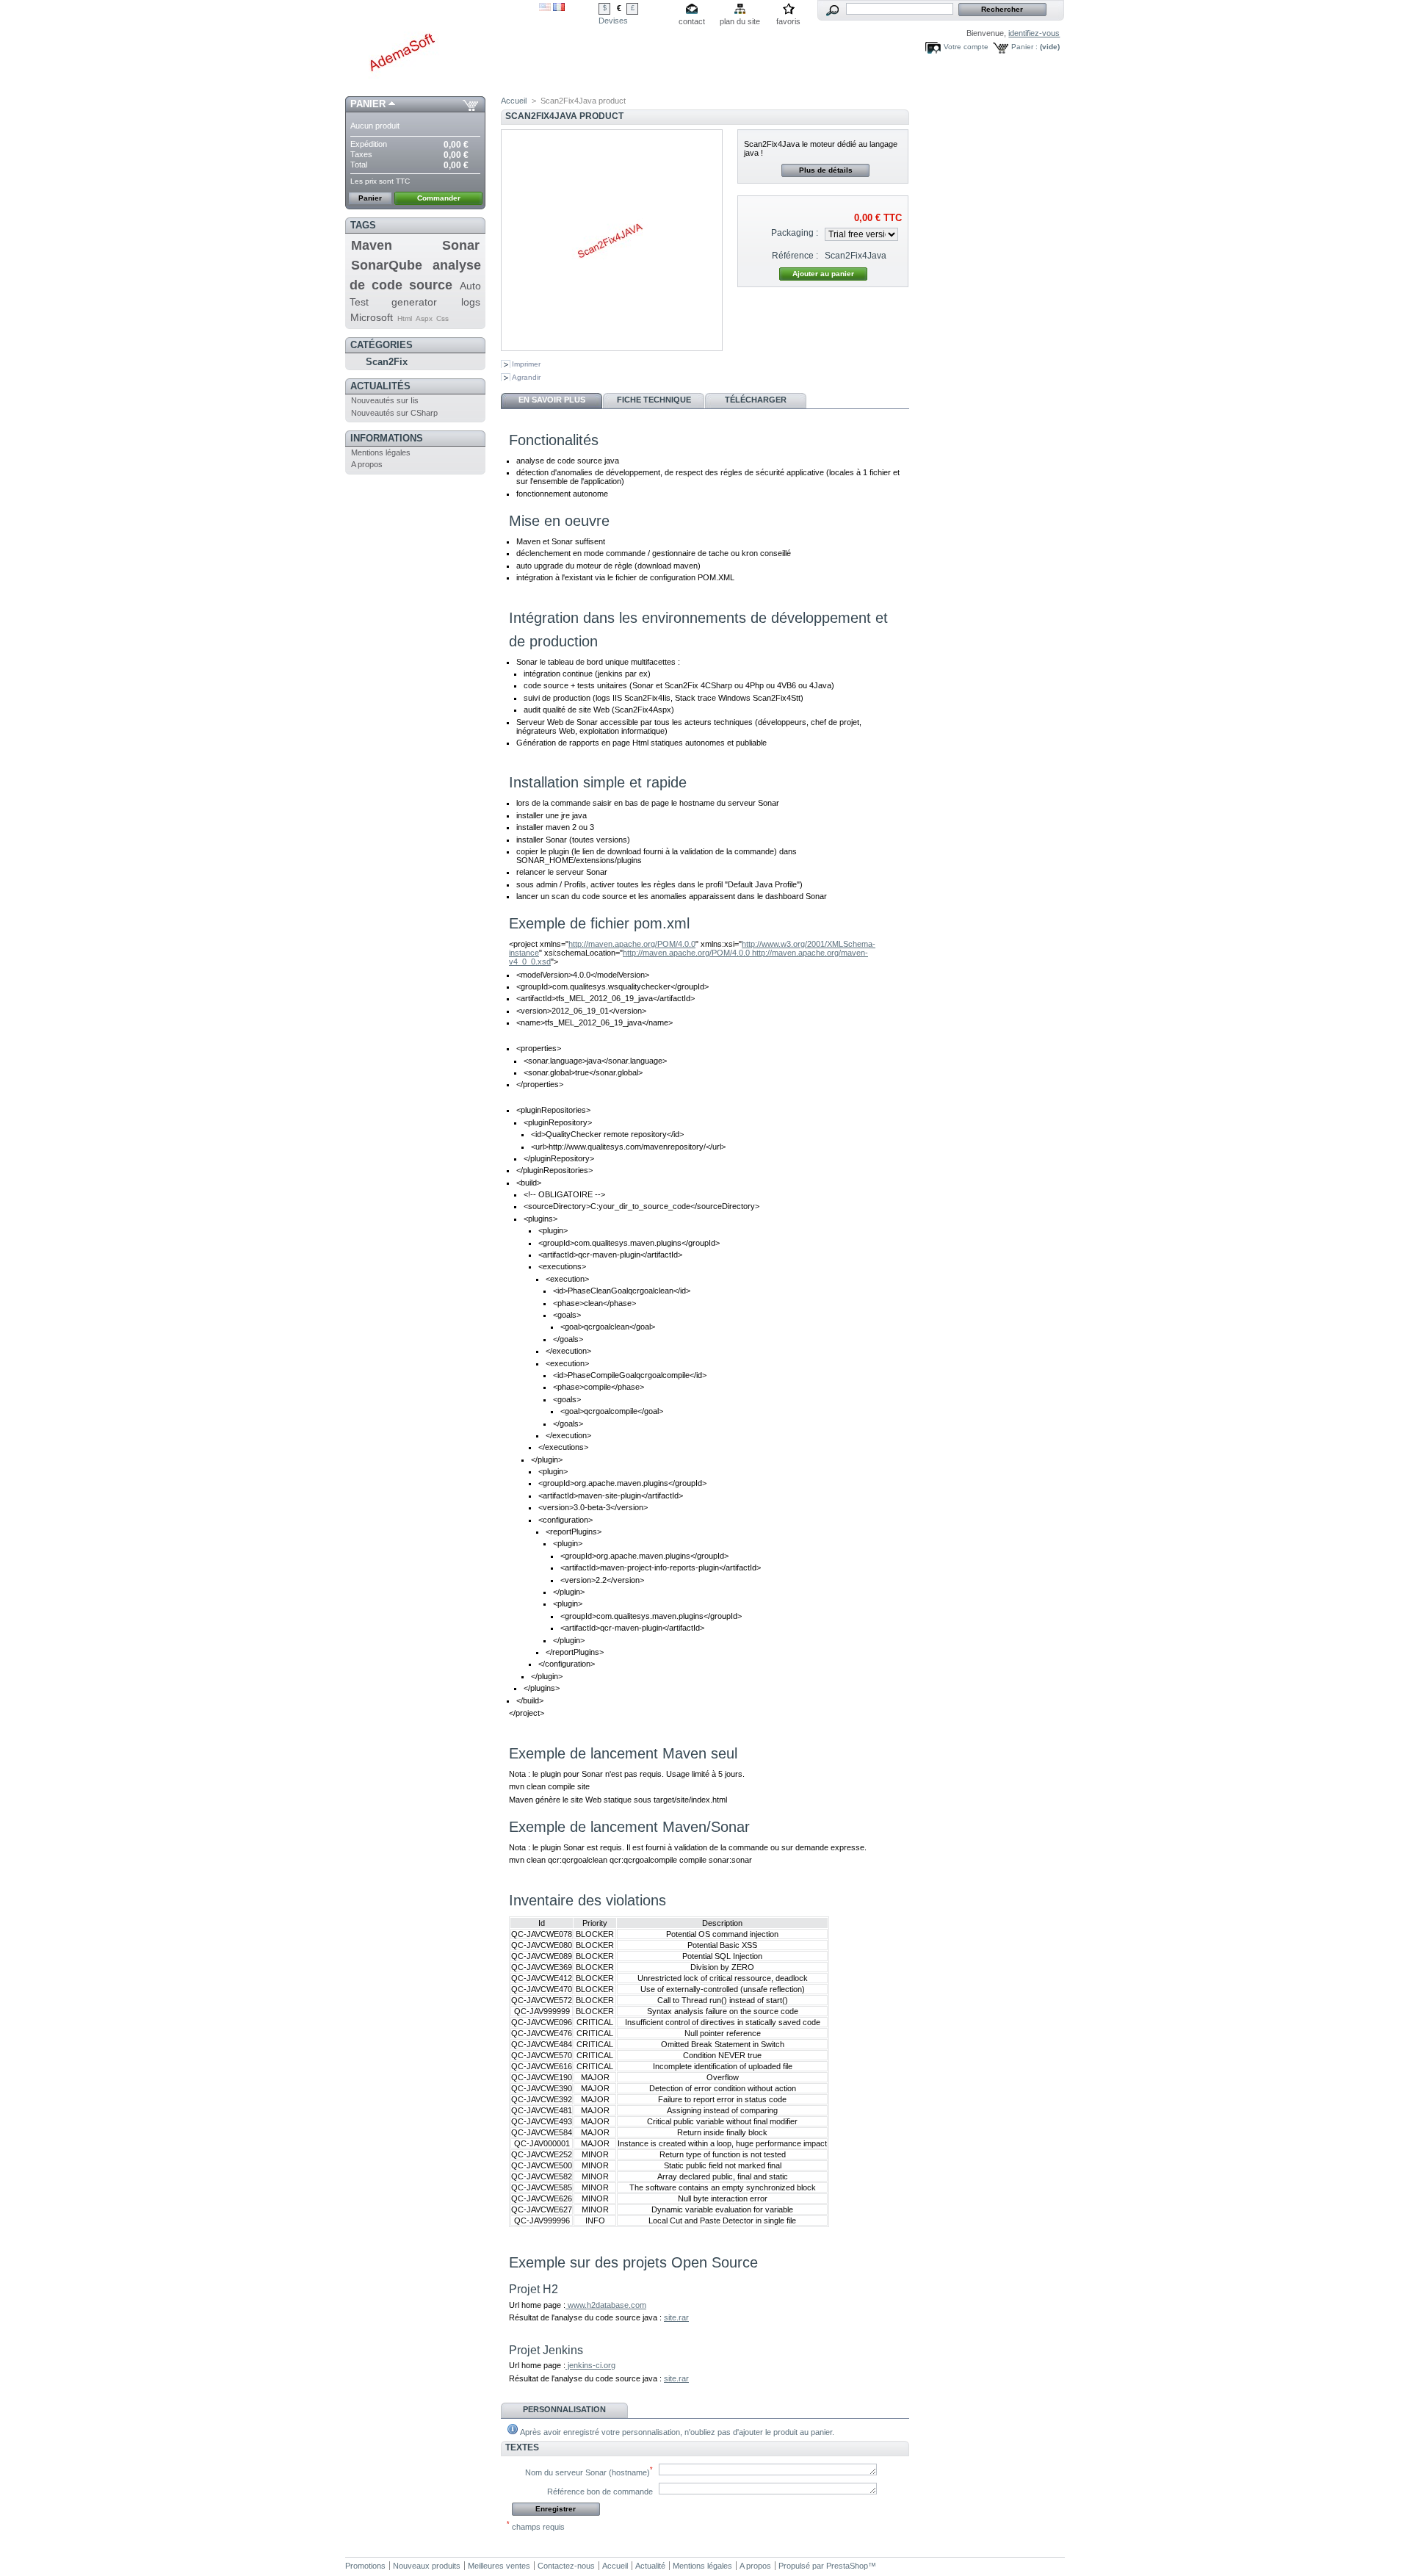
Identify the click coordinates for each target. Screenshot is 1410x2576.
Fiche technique (654, 400)
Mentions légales (381, 452)
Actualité (650, 2566)
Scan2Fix (387, 362)
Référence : (795, 256)
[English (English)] (545, 8)
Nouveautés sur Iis (385, 400)
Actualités (380, 386)
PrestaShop (847, 2566)
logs (471, 302)
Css (442, 318)
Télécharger (756, 400)
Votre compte (966, 47)
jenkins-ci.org (590, 2365)
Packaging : (795, 233)
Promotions (365, 2566)
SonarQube (387, 265)
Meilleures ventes (499, 2566)
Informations (387, 438)
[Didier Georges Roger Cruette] (442, 48)
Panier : (1024, 47)
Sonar (461, 245)
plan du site (740, 21)
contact (692, 21)
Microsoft (372, 317)
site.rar (676, 2317)
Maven (372, 245)
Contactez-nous (566, 2566)
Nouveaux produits (427, 2566)
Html (405, 318)
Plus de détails (826, 170)
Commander (439, 198)
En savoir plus (552, 400)
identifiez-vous (1034, 33)
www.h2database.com (606, 2305)
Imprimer (526, 364)
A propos (367, 464)
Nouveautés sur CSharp (394, 413)
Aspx (424, 318)
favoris (788, 21)
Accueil (514, 101)
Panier (368, 104)
